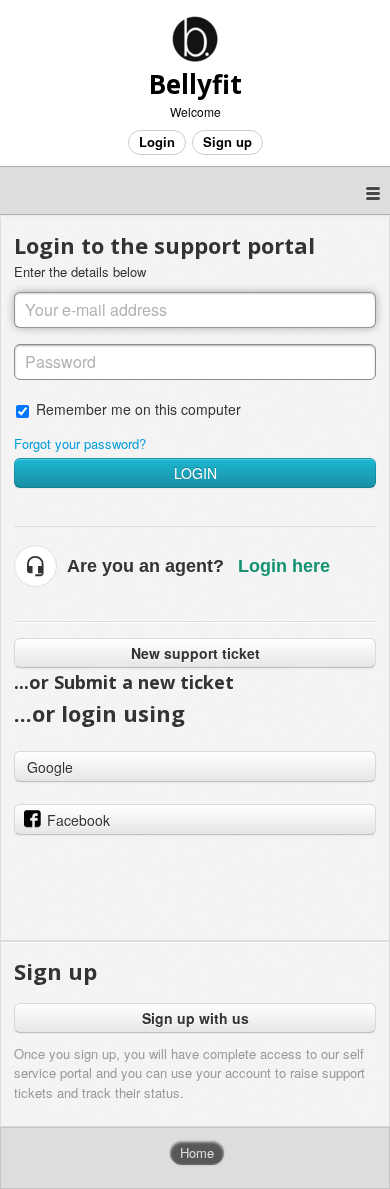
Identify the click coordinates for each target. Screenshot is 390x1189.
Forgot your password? (80, 443)
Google (50, 767)
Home (197, 1152)
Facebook (78, 820)
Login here (284, 566)
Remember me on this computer (138, 408)
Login (195, 473)
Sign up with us (195, 1018)
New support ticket (195, 653)
